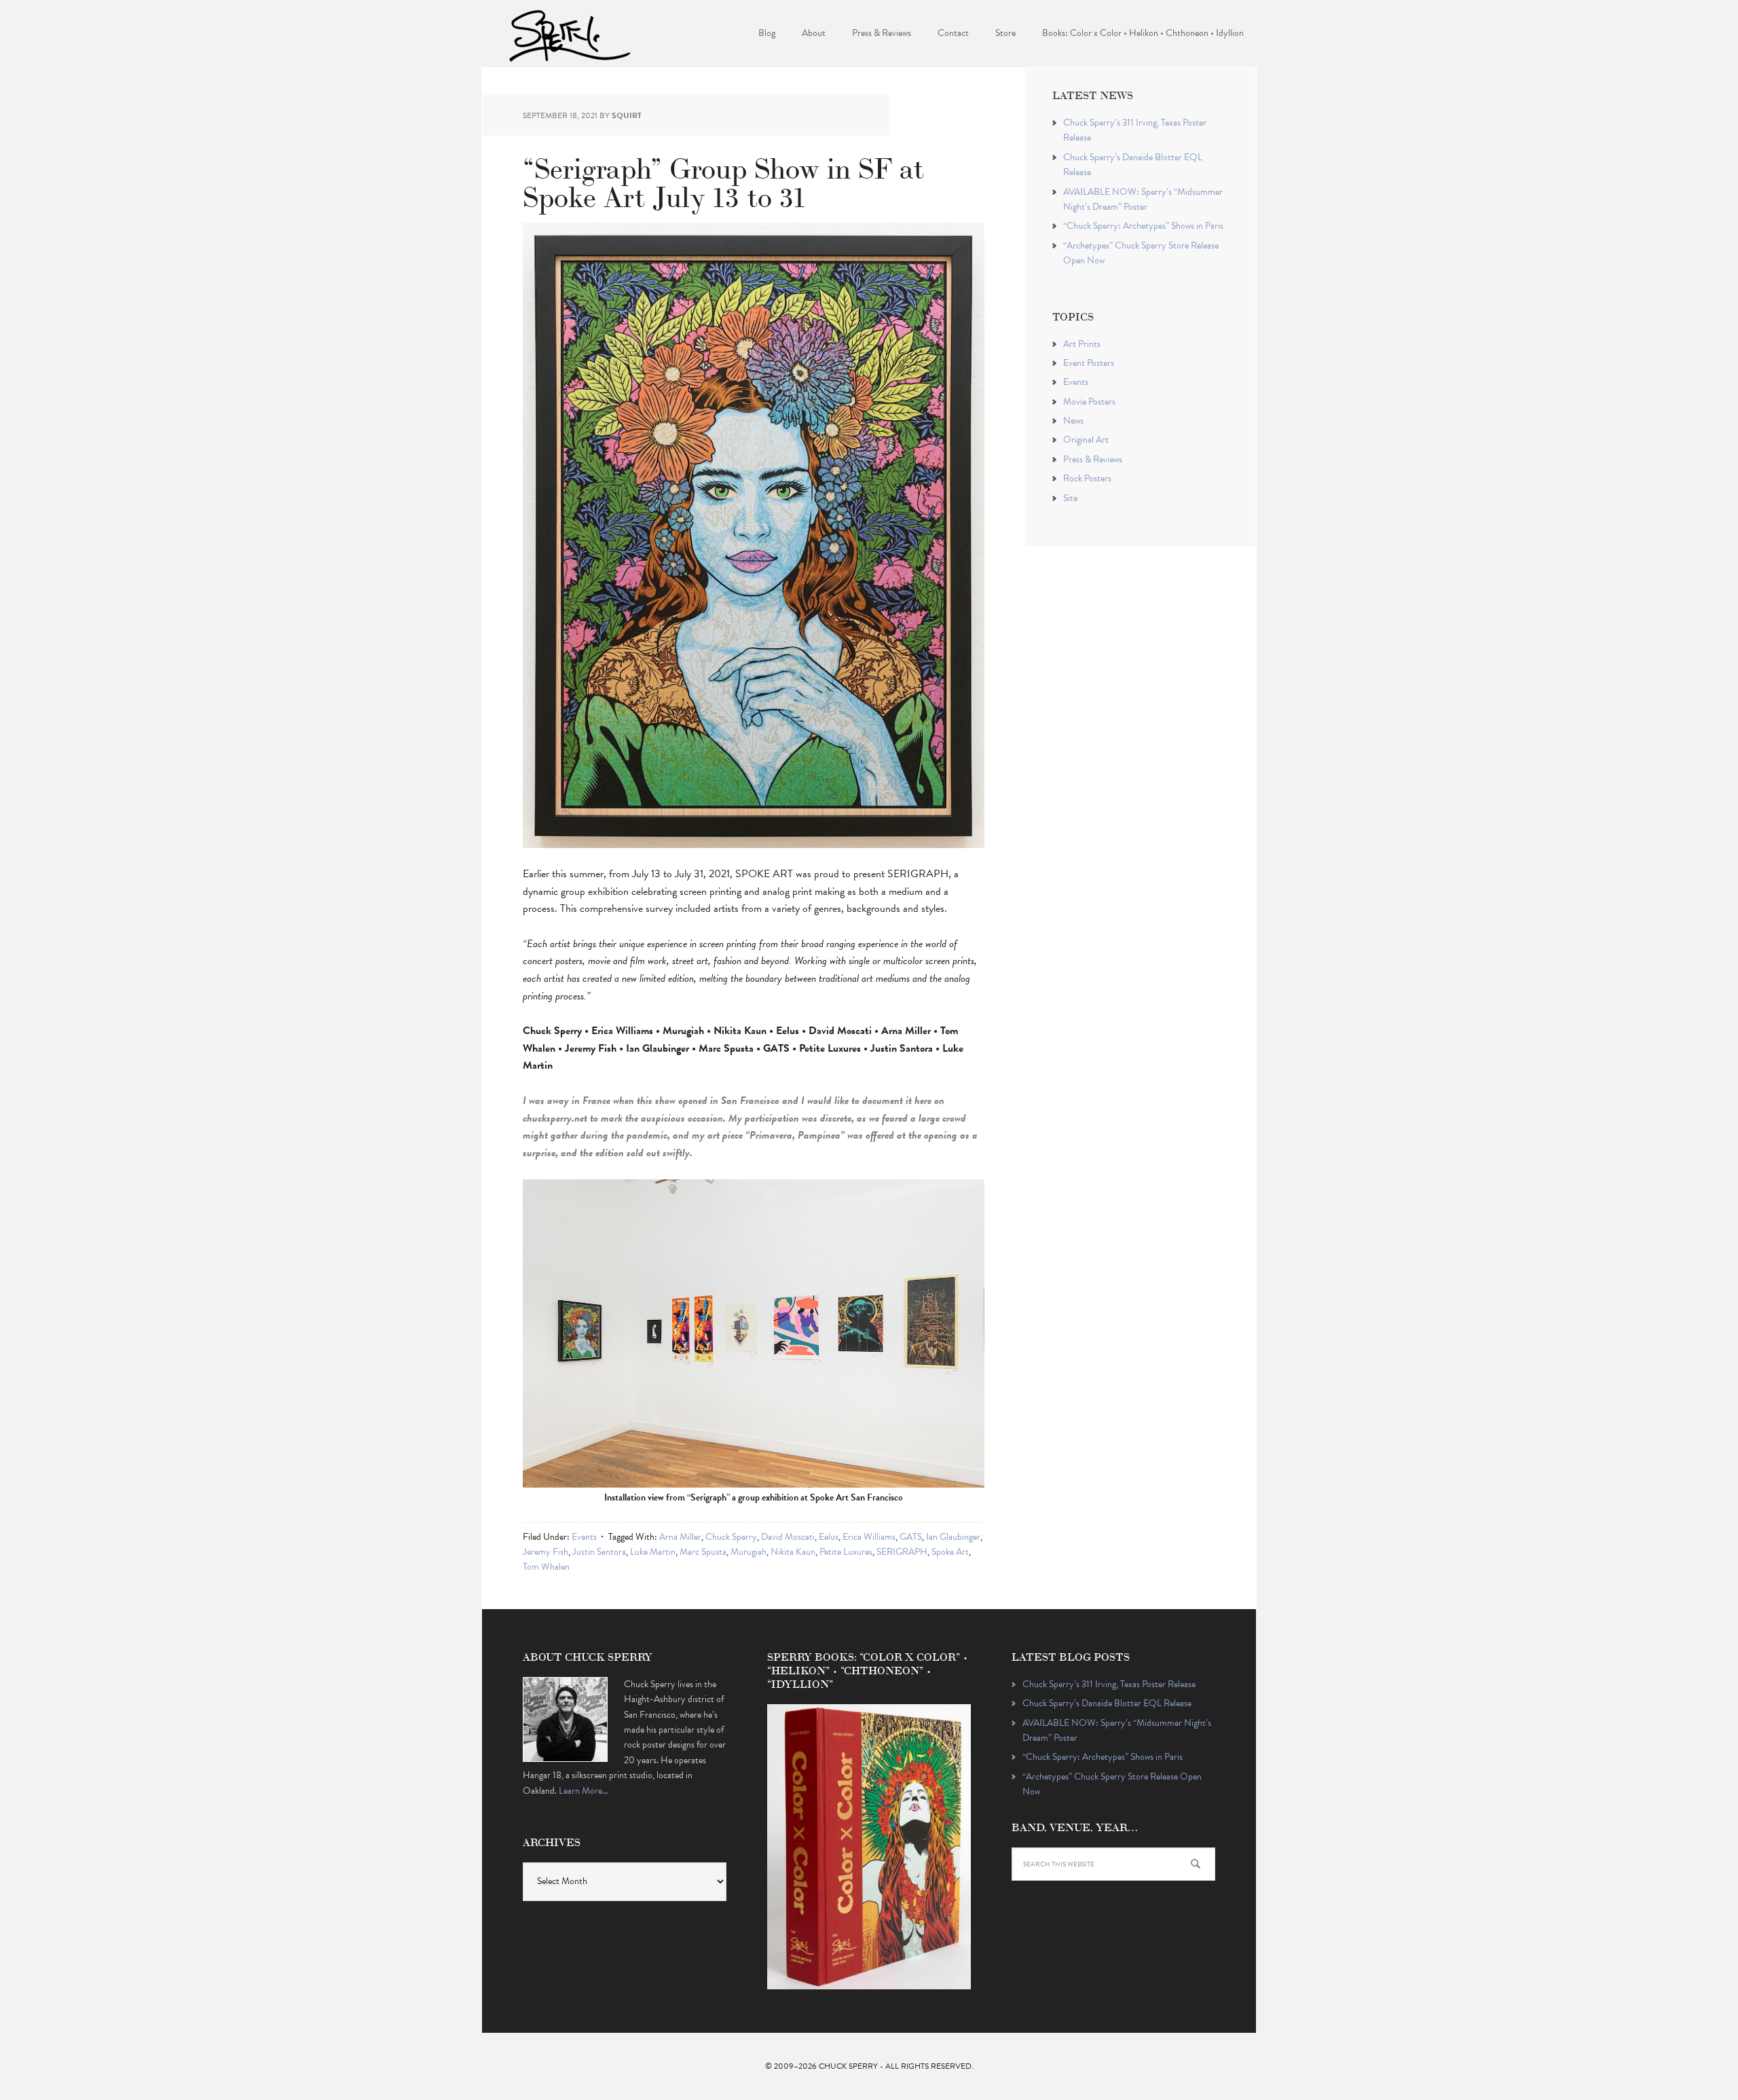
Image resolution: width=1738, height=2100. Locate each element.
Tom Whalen (546, 1567)
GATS (911, 1537)
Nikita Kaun (793, 1552)
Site (1070, 498)
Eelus (829, 1537)
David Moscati (788, 1537)
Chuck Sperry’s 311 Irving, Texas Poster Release (1109, 1684)
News (1073, 421)
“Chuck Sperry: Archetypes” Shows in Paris (1143, 226)
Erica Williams (869, 1537)
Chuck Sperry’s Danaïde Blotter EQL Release (1107, 1703)
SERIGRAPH (902, 1552)
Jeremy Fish (546, 1552)
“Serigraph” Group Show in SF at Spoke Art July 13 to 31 (723, 180)
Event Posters (1089, 363)
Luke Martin (653, 1552)
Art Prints (1082, 344)
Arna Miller (680, 1537)
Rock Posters (1087, 478)
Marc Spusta (703, 1552)
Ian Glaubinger (953, 1537)
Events (584, 1537)
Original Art (1086, 440)
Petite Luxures (846, 1552)
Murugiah (748, 1552)
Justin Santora (599, 1552)
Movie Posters (1089, 402)
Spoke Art (950, 1552)
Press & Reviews (1093, 459)
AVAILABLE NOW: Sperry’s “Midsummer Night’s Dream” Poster (1143, 199)
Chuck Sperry (570, 34)
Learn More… (584, 1791)
